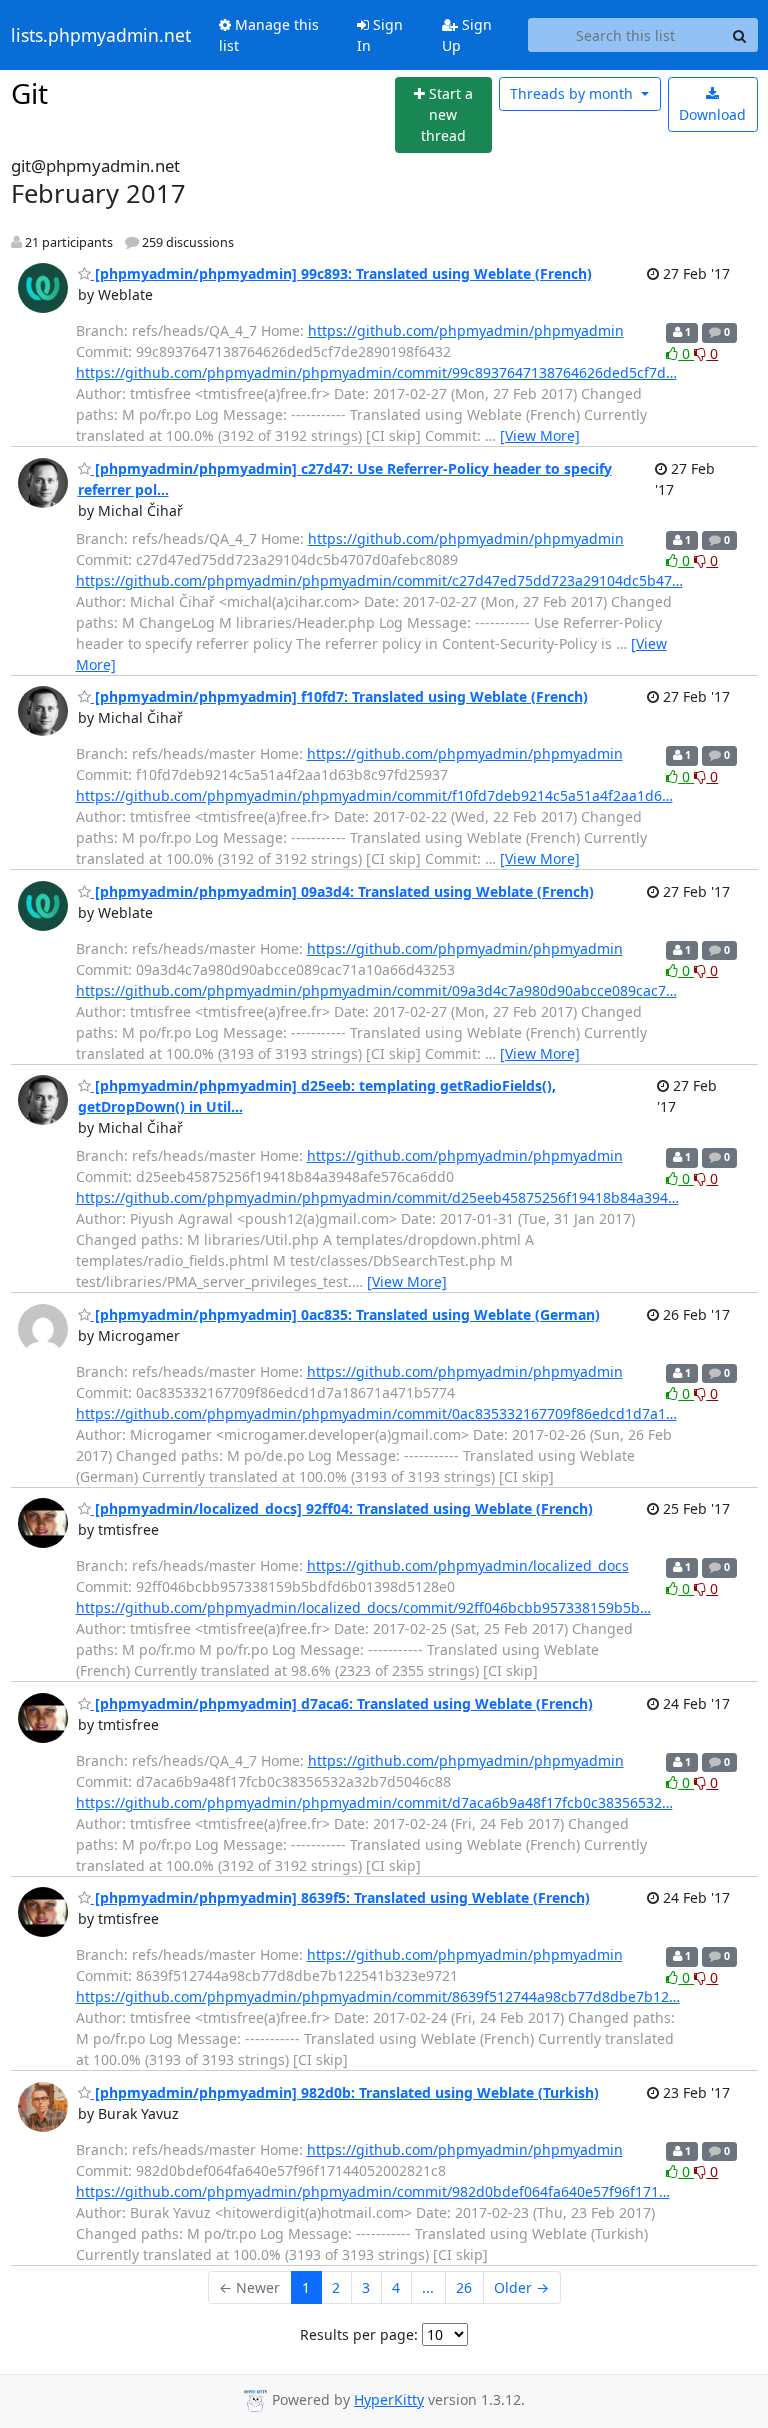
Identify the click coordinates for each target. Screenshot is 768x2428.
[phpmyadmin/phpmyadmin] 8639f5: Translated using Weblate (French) (340, 1897)
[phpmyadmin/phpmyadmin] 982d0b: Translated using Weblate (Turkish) (345, 2092)
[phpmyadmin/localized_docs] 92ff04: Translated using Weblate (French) (342, 1508)
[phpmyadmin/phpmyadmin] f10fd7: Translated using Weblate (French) (339, 696)
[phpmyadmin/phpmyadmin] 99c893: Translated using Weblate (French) (341, 273)
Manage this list (269, 35)
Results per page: (359, 2334)
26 (464, 2287)
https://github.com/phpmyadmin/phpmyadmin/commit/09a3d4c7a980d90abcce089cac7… (376, 990)
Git (29, 93)
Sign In (380, 35)
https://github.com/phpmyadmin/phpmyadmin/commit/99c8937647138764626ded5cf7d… (376, 372)
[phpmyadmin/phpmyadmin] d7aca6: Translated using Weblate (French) (342, 1703)
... (428, 2287)
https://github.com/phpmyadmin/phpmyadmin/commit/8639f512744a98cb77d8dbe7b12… (378, 1996)
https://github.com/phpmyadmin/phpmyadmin (466, 330)
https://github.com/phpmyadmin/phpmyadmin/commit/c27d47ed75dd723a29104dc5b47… (379, 580)
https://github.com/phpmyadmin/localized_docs (468, 1565)
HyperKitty (389, 2399)
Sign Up (467, 35)
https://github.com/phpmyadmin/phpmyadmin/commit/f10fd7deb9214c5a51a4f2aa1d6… (374, 795)
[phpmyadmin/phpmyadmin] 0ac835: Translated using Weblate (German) (345, 1314)
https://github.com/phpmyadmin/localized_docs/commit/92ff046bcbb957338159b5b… (363, 1607)
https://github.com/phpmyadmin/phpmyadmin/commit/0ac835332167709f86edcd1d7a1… (376, 1413)
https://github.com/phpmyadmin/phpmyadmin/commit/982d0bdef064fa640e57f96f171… (373, 2191)
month (573, 93)
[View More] (540, 435)
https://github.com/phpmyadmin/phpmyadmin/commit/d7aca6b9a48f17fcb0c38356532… (374, 1802)
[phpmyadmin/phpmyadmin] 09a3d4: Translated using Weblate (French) (342, 891)
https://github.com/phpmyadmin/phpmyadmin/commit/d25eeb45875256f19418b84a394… (377, 1197)
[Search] (740, 35)
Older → (521, 2287)
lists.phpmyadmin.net (101, 35)
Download (712, 114)
